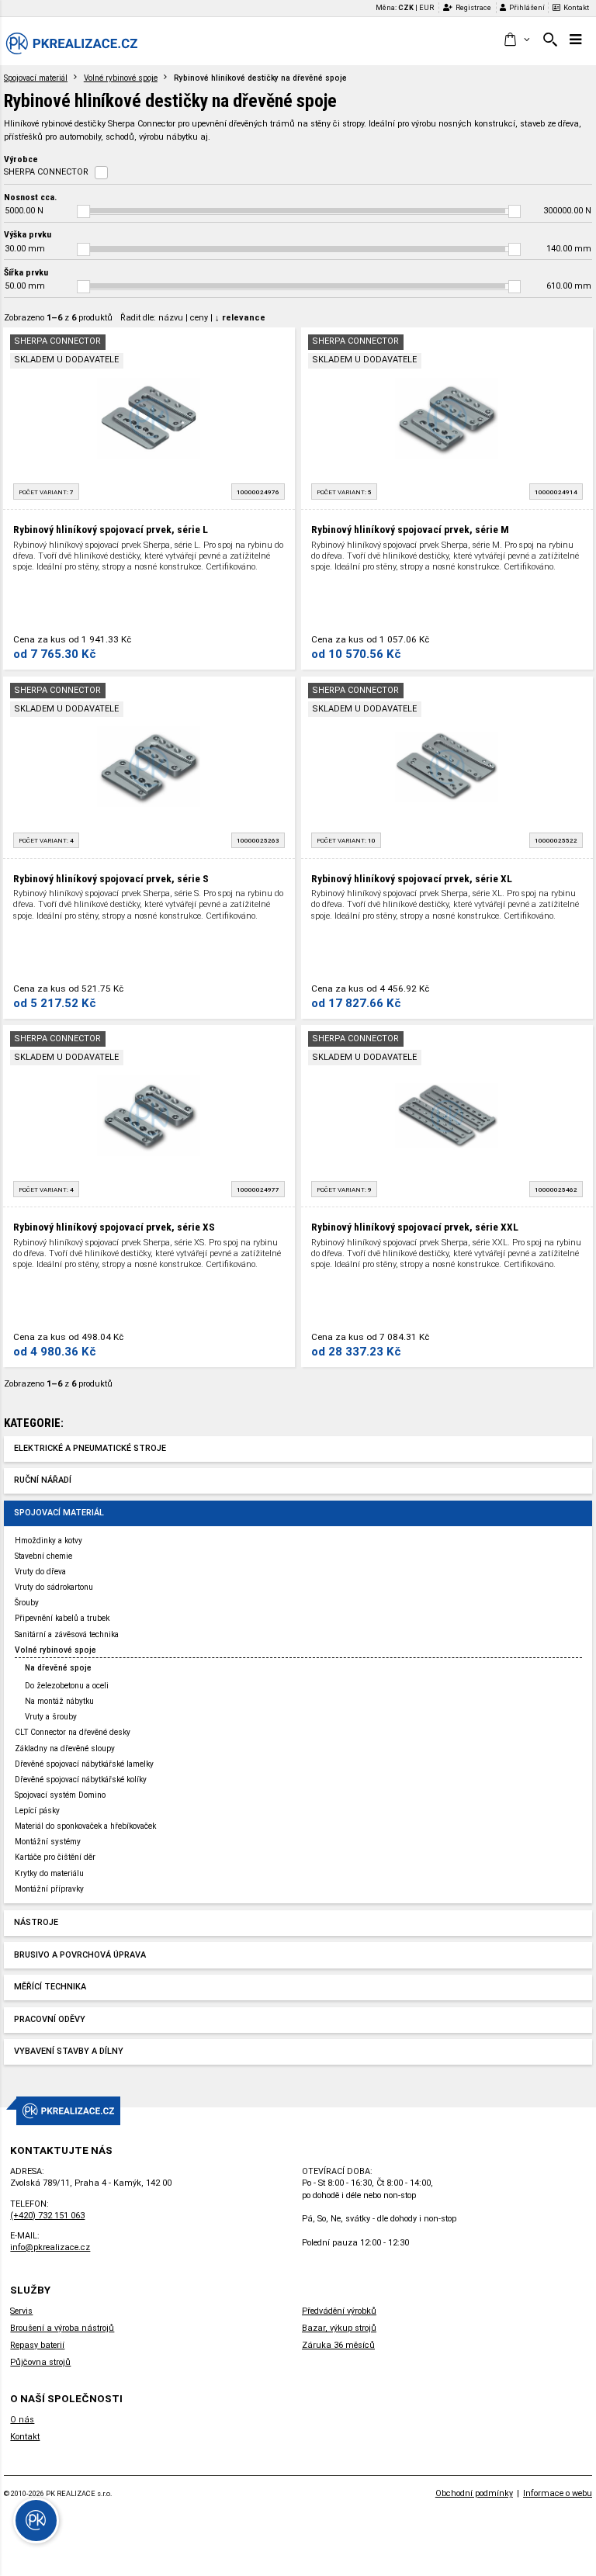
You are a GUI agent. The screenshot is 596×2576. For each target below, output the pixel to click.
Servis (21, 2311)
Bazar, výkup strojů (339, 2328)
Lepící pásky (37, 1811)
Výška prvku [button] (28, 234)
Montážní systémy (48, 1842)
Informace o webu (558, 2493)
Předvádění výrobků (339, 2311)
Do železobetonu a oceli (67, 1686)
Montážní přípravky (49, 1889)
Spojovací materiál (36, 78)
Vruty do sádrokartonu (54, 1587)
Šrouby (27, 1603)
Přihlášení (527, 7)
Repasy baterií (37, 2345)
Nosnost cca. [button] (30, 197)
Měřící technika (50, 1987)
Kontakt (576, 7)
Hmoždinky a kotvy (49, 1541)
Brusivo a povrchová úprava (80, 1955)
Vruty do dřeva (40, 1572)
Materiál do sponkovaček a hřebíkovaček (85, 1826)
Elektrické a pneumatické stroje (90, 1448)
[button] (516, 40)
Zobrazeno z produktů (58, 318)
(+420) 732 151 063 (47, 2216)
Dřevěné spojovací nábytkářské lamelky (84, 1764)
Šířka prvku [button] (26, 272)
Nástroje (36, 1922)
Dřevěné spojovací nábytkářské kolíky (81, 1780)
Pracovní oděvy (50, 2019)
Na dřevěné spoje (58, 1668)
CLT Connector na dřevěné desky (73, 1732)
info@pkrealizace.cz (50, 2247)
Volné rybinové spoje (121, 78)
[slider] (83, 211)
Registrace (473, 7)
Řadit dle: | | (193, 318)
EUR (426, 7)
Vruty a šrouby (51, 1717)
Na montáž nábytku (59, 1701)
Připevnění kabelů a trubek (62, 1618)
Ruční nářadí (43, 1480)
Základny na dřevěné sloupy (65, 1748)
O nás (22, 2420)
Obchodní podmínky (474, 2493)
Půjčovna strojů (40, 2362)
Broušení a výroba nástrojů (62, 2328)
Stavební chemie (43, 1556)
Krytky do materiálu (49, 1873)
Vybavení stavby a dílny (69, 2051)
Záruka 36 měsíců (338, 2345)
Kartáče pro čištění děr (55, 1857)
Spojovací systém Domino (60, 1795)
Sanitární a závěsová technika (67, 1634)
